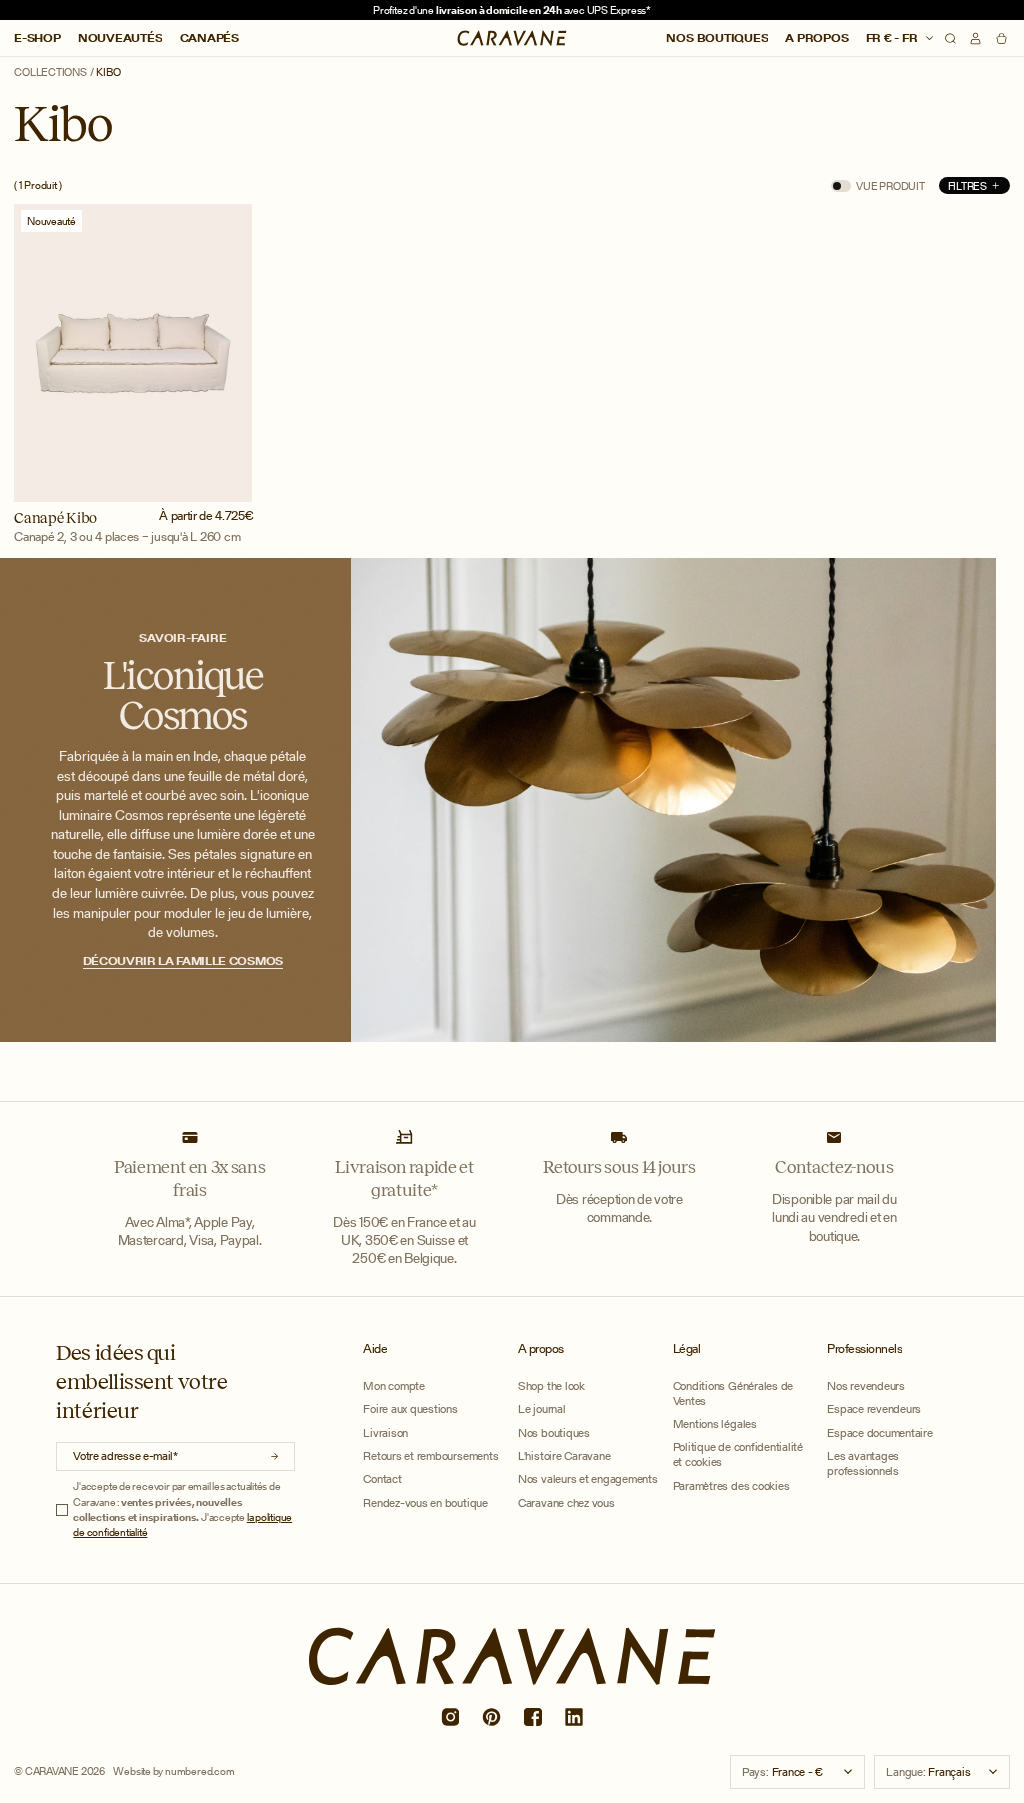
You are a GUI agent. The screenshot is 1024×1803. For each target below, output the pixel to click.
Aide (375, 1349)
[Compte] (975, 38)
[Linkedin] (574, 1717)
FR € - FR (893, 38)
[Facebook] (532, 1717)
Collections (50, 72)
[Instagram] (450, 1717)
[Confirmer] (274, 1456)
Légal (686, 1349)
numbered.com (199, 1771)
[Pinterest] (491, 1717)
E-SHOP (37, 38)
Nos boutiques (717, 38)
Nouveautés (120, 38)
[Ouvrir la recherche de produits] (950, 38)
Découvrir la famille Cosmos (183, 961)
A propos (816, 38)
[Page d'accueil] (512, 38)
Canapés (209, 38)
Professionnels (864, 1349)
